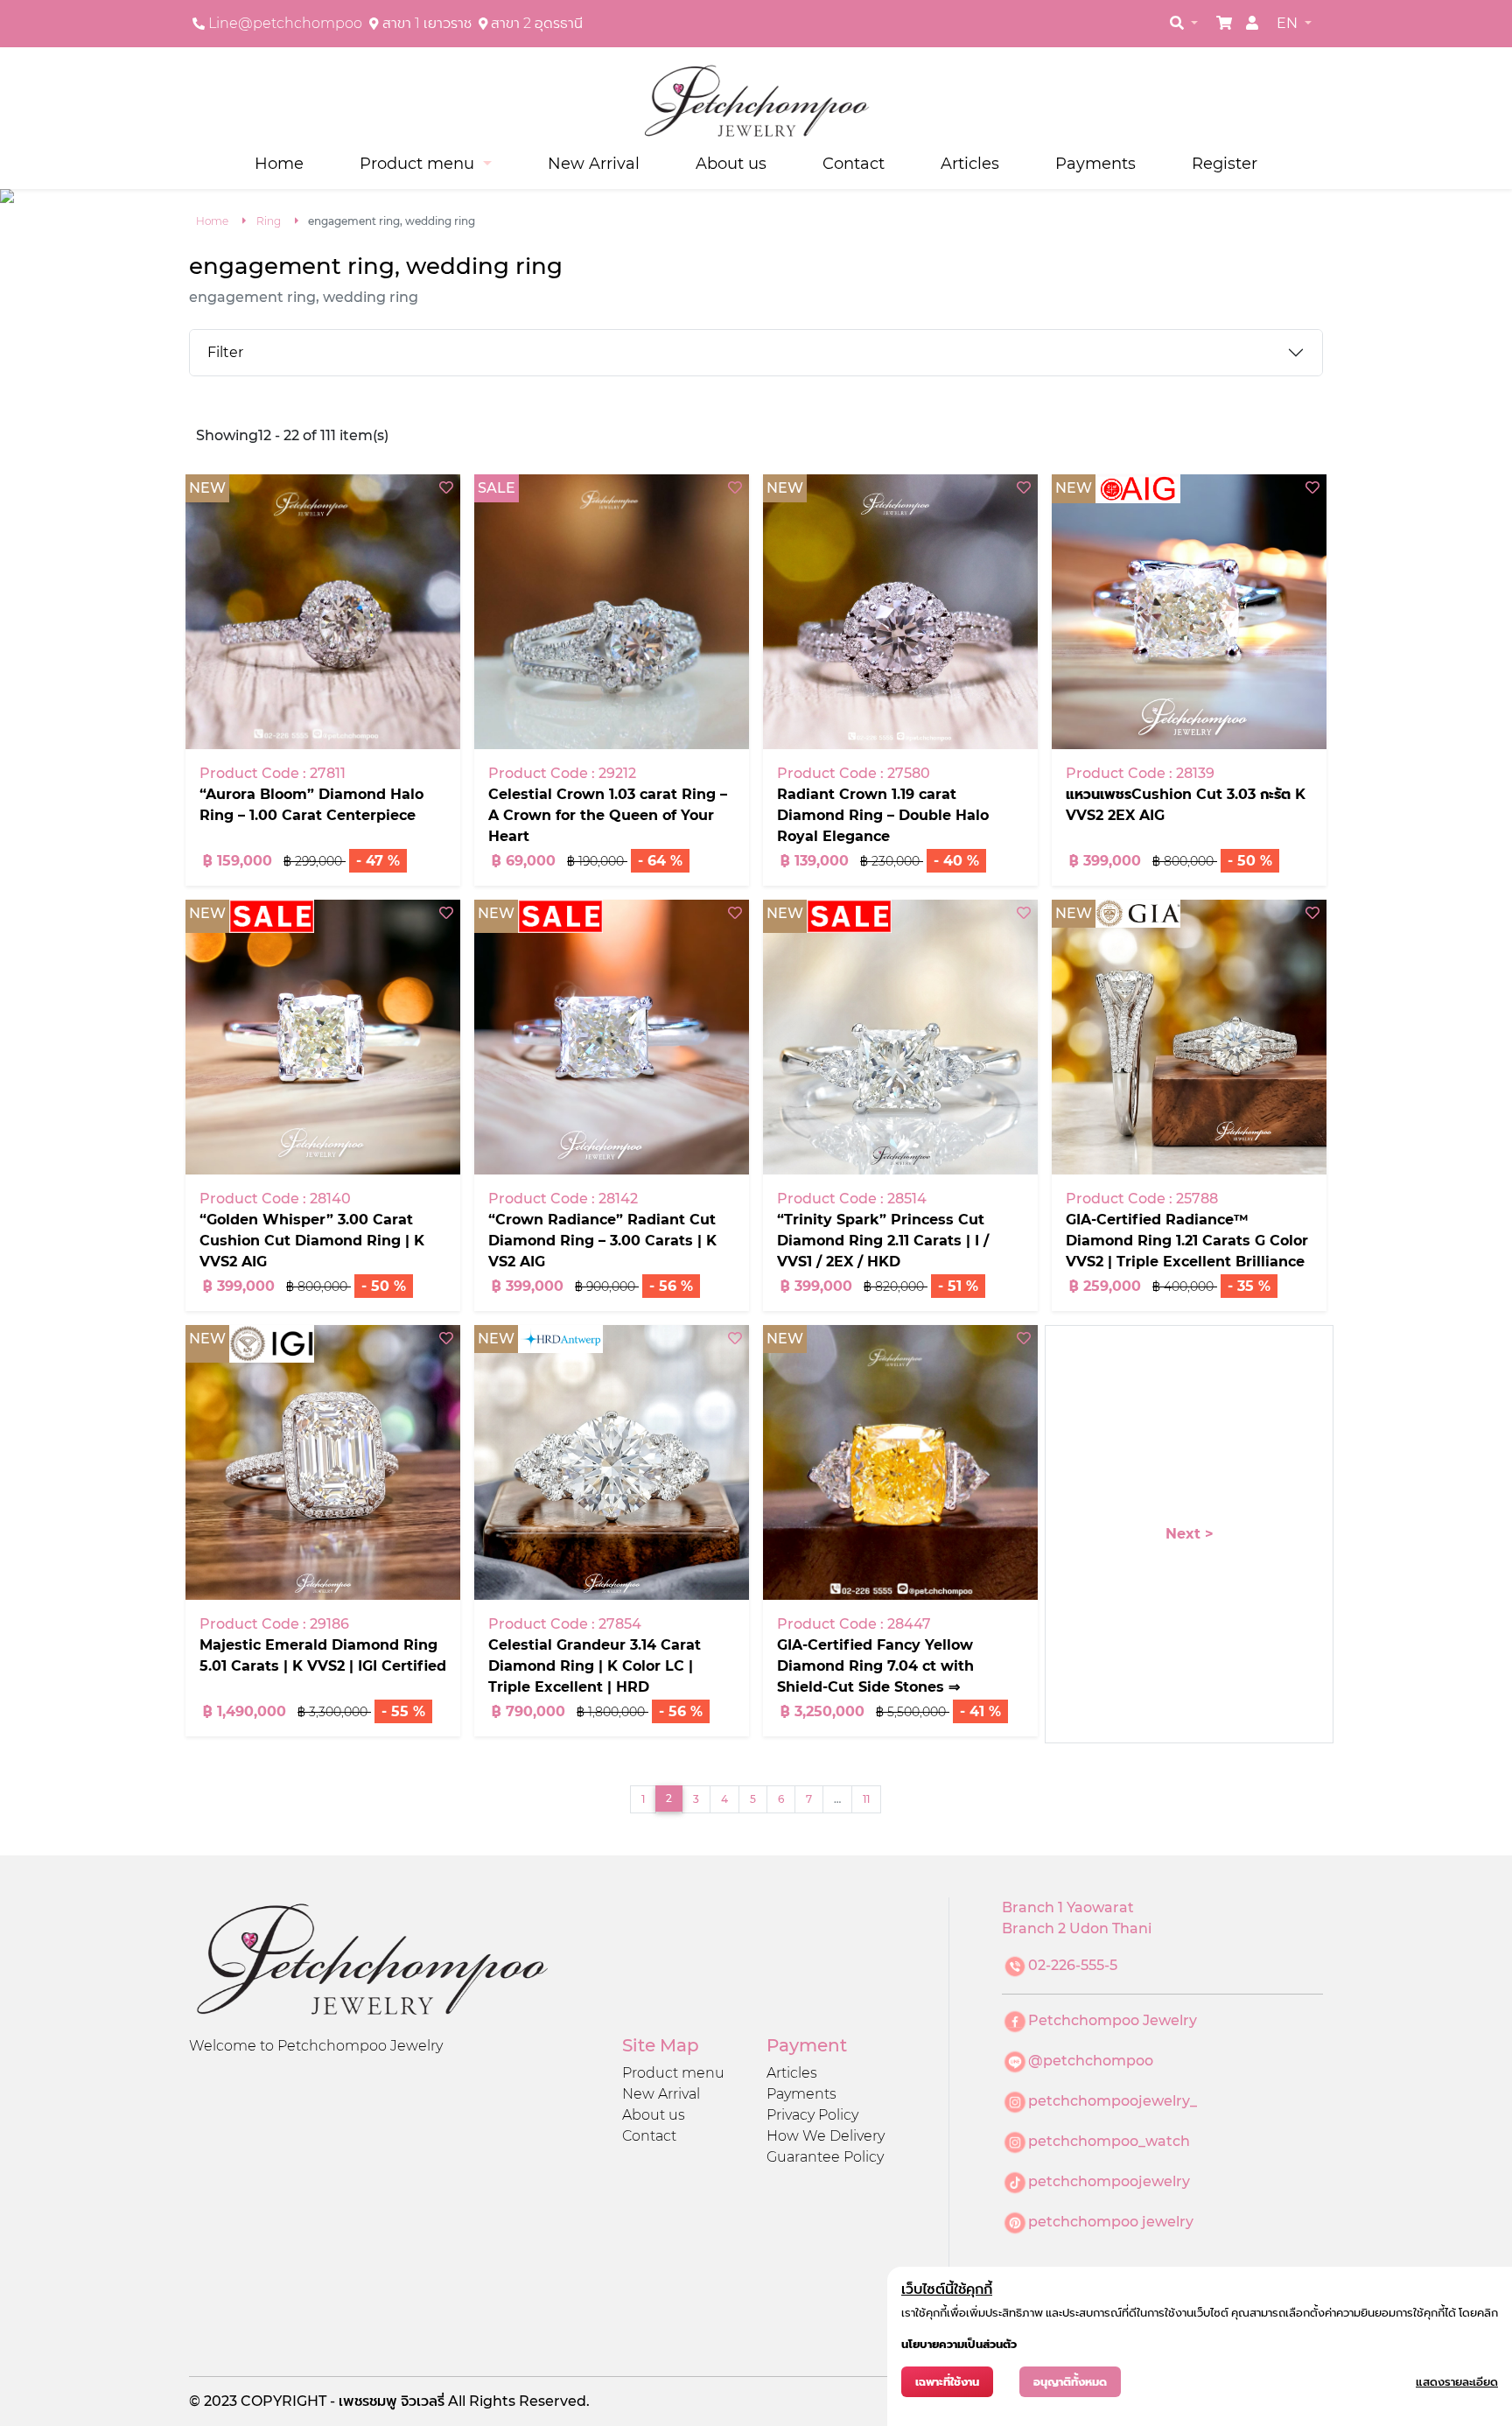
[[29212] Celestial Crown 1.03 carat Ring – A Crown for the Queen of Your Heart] (612, 612)
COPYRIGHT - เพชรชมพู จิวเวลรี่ (344, 2401)
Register (1225, 163)
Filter (225, 352)
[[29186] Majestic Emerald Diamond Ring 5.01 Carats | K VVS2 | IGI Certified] (323, 1462)
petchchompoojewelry (1109, 2181)
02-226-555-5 (1073, 1965)
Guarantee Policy (825, 2157)
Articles (970, 163)
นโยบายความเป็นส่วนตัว (959, 2344)
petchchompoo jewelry (1111, 2222)
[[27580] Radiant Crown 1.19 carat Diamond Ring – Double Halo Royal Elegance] (900, 612)
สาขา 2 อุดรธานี (537, 23)
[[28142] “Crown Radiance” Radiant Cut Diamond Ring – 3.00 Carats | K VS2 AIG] (612, 1037)
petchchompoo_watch (1109, 2141)
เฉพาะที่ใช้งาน (947, 2382)
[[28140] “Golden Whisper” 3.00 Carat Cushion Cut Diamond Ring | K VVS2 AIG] (323, 1037)
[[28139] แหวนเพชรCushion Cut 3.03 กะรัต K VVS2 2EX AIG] (1189, 612)
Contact (854, 163)
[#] (1224, 23)
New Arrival (594, 163)
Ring (269, 221)
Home (279, 163)
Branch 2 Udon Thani (1077, 1928)
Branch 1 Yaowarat (1068, 1907)
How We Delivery (826, 2136)
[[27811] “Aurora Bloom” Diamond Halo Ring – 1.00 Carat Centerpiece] (323, 612)
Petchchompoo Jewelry (1113, 2020)
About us (731, 163)
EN (1289, 23)
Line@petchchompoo (285, 23)
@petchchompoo (1091, 2061)
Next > (1190, 1534)
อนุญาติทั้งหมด (1070, 2382)
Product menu (673, 2073)
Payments (1095, 163)
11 (866, 1799)
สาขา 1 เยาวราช (427, 23)
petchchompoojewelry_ (1113, 2101)
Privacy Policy (812, 2115)
